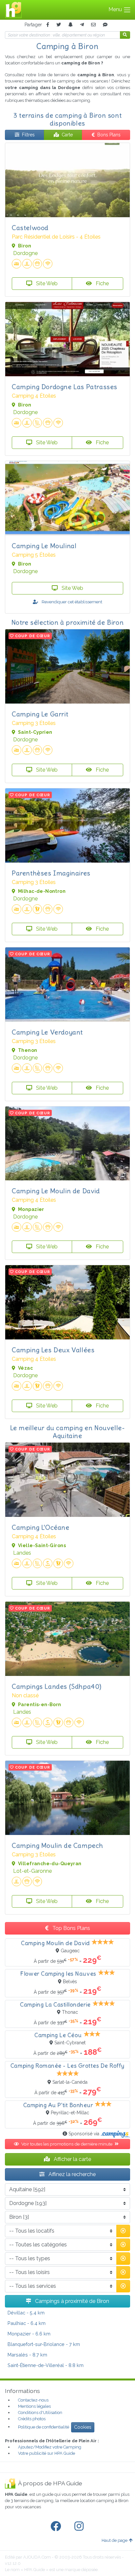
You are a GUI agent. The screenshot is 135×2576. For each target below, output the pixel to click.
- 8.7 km (27, 2355)
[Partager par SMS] (105, 25)
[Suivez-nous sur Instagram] (80, 2526)
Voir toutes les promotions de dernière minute (67, 2144)
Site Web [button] (46, 283)
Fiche (102, 283)
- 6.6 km (29, 2334)
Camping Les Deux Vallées (53, 1350)
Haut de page (115, 2540)
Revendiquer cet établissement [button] (71, 602)
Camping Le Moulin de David (56, 1191)
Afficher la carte (72, 2159)
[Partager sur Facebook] (48, 25)
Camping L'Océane (41, 1527)
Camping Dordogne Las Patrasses (65, 387)
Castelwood (30, 228)
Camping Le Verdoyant (47, 1032)
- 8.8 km (46, 2365)
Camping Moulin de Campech (58, 1845)
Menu (116, 9)
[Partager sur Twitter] (59, 25)
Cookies (83, 2427)
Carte (67, 135)
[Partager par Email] (93, 25)
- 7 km (44, 2344)
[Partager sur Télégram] (82, 25)
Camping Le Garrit (40, 714)
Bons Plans (109, 135)
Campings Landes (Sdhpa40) (57, 1686)
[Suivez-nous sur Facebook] (57, 2526)
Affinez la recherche (71, 2174)
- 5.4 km (26, 2313)
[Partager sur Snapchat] (70, 25)
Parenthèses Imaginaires (51, 873)
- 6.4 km (27, 2323)
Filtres (28, 135)
